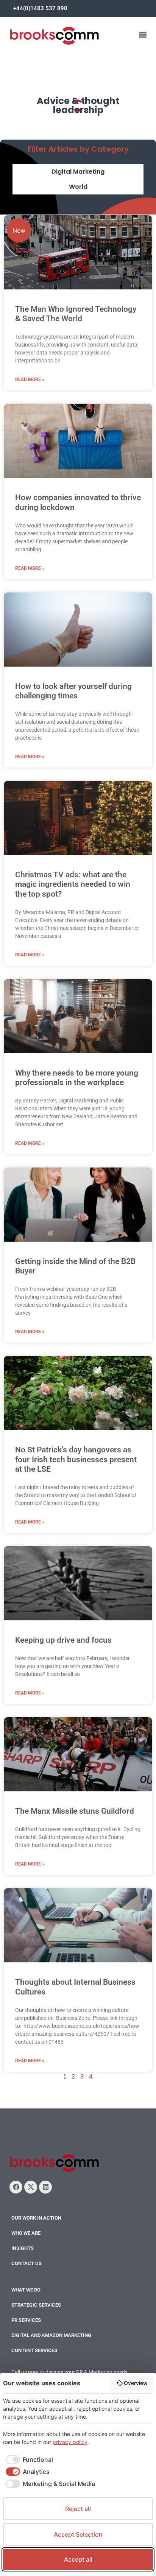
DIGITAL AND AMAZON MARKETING (51, 2335)
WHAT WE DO (26, 2290)
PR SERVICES (26, 2320)
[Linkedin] (45, 2187)
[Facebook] (16, 2187)
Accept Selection (78, 2534)
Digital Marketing (78, 172)
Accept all (78, 2559)
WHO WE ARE (26, 2233)
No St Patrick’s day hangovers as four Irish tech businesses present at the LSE (76, 1459)
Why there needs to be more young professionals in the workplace (77, 1078)
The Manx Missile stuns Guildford (75, 1811)
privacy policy (70, 2442)
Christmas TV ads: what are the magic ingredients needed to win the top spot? (73, 884)
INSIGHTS (23, 2248)
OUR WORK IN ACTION (36, 2218)
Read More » (30, 379)
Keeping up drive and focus (63, 1640)
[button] (143, 35)
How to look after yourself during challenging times (73, 691)
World (78, 187)
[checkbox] (28, 2459)
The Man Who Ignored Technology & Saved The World (76, 314)
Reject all (78, 2509)
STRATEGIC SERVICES (36, 2305)
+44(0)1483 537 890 (40, 8)
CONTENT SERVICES (34, 2350)
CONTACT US (27, 2263)
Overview (136, 2383)
